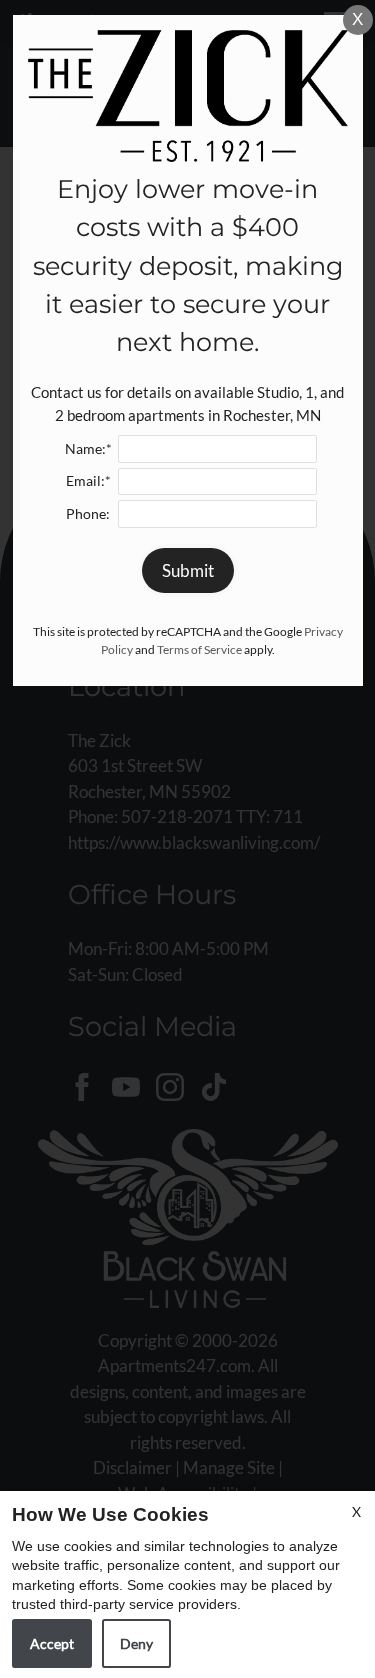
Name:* (88, 449)
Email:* (88, 481)
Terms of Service (199, 649)
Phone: (88, 514)
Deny (136, 1643)
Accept (52, 1643)
